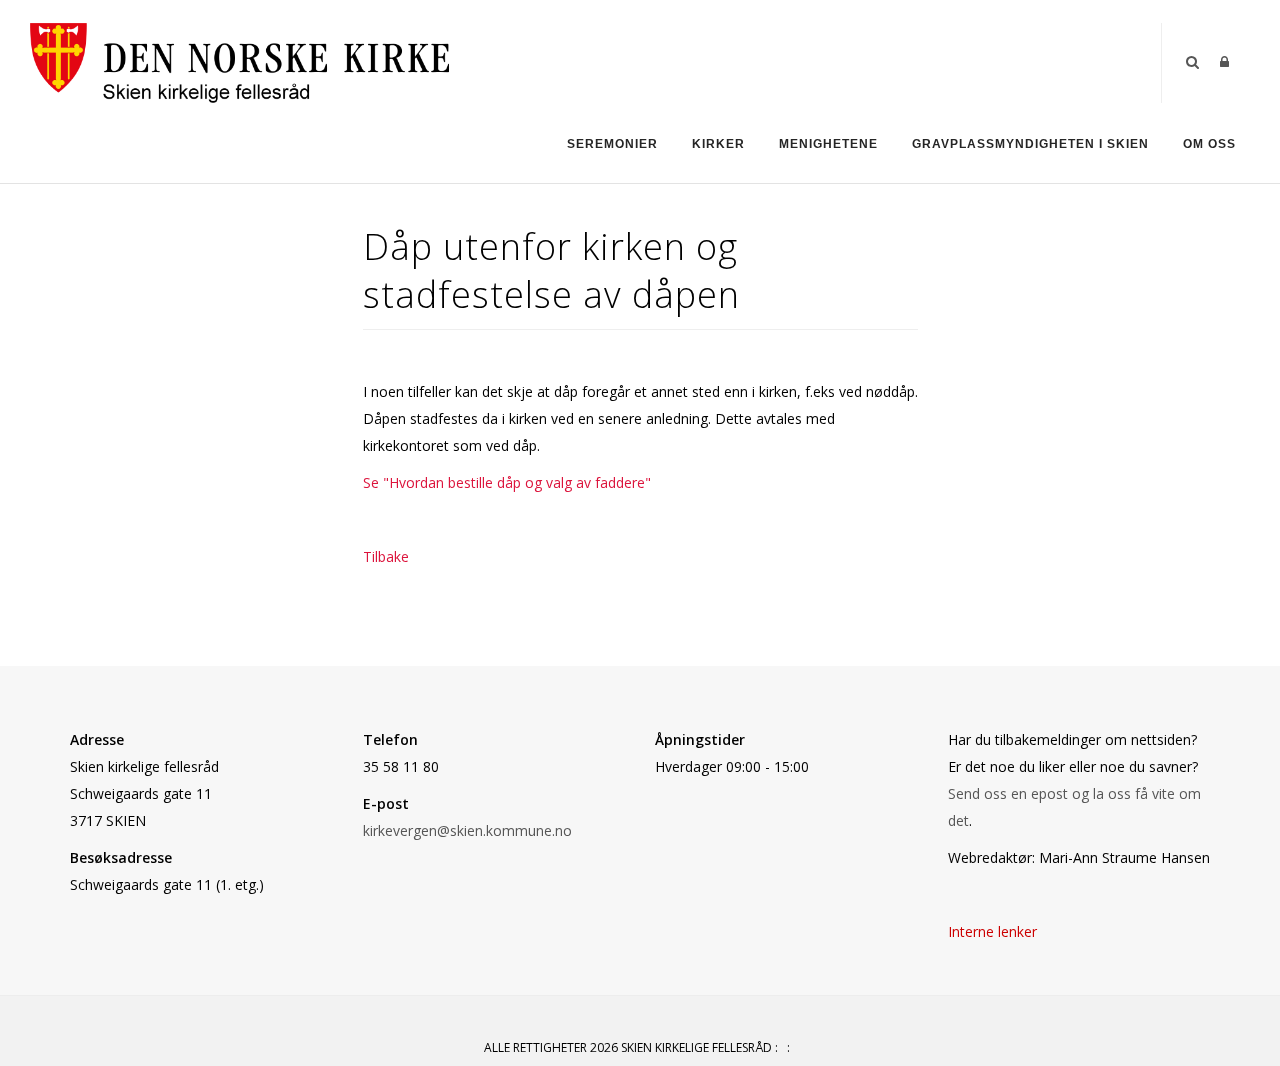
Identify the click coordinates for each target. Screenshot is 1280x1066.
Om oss (1209, 144)
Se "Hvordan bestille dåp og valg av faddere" (507, 482)
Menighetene (828, 144)
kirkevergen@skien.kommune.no (467, 830)
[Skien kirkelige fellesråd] (239, 61)
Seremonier (612, 144)
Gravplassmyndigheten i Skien (1030, 144)
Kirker (718, 144)
